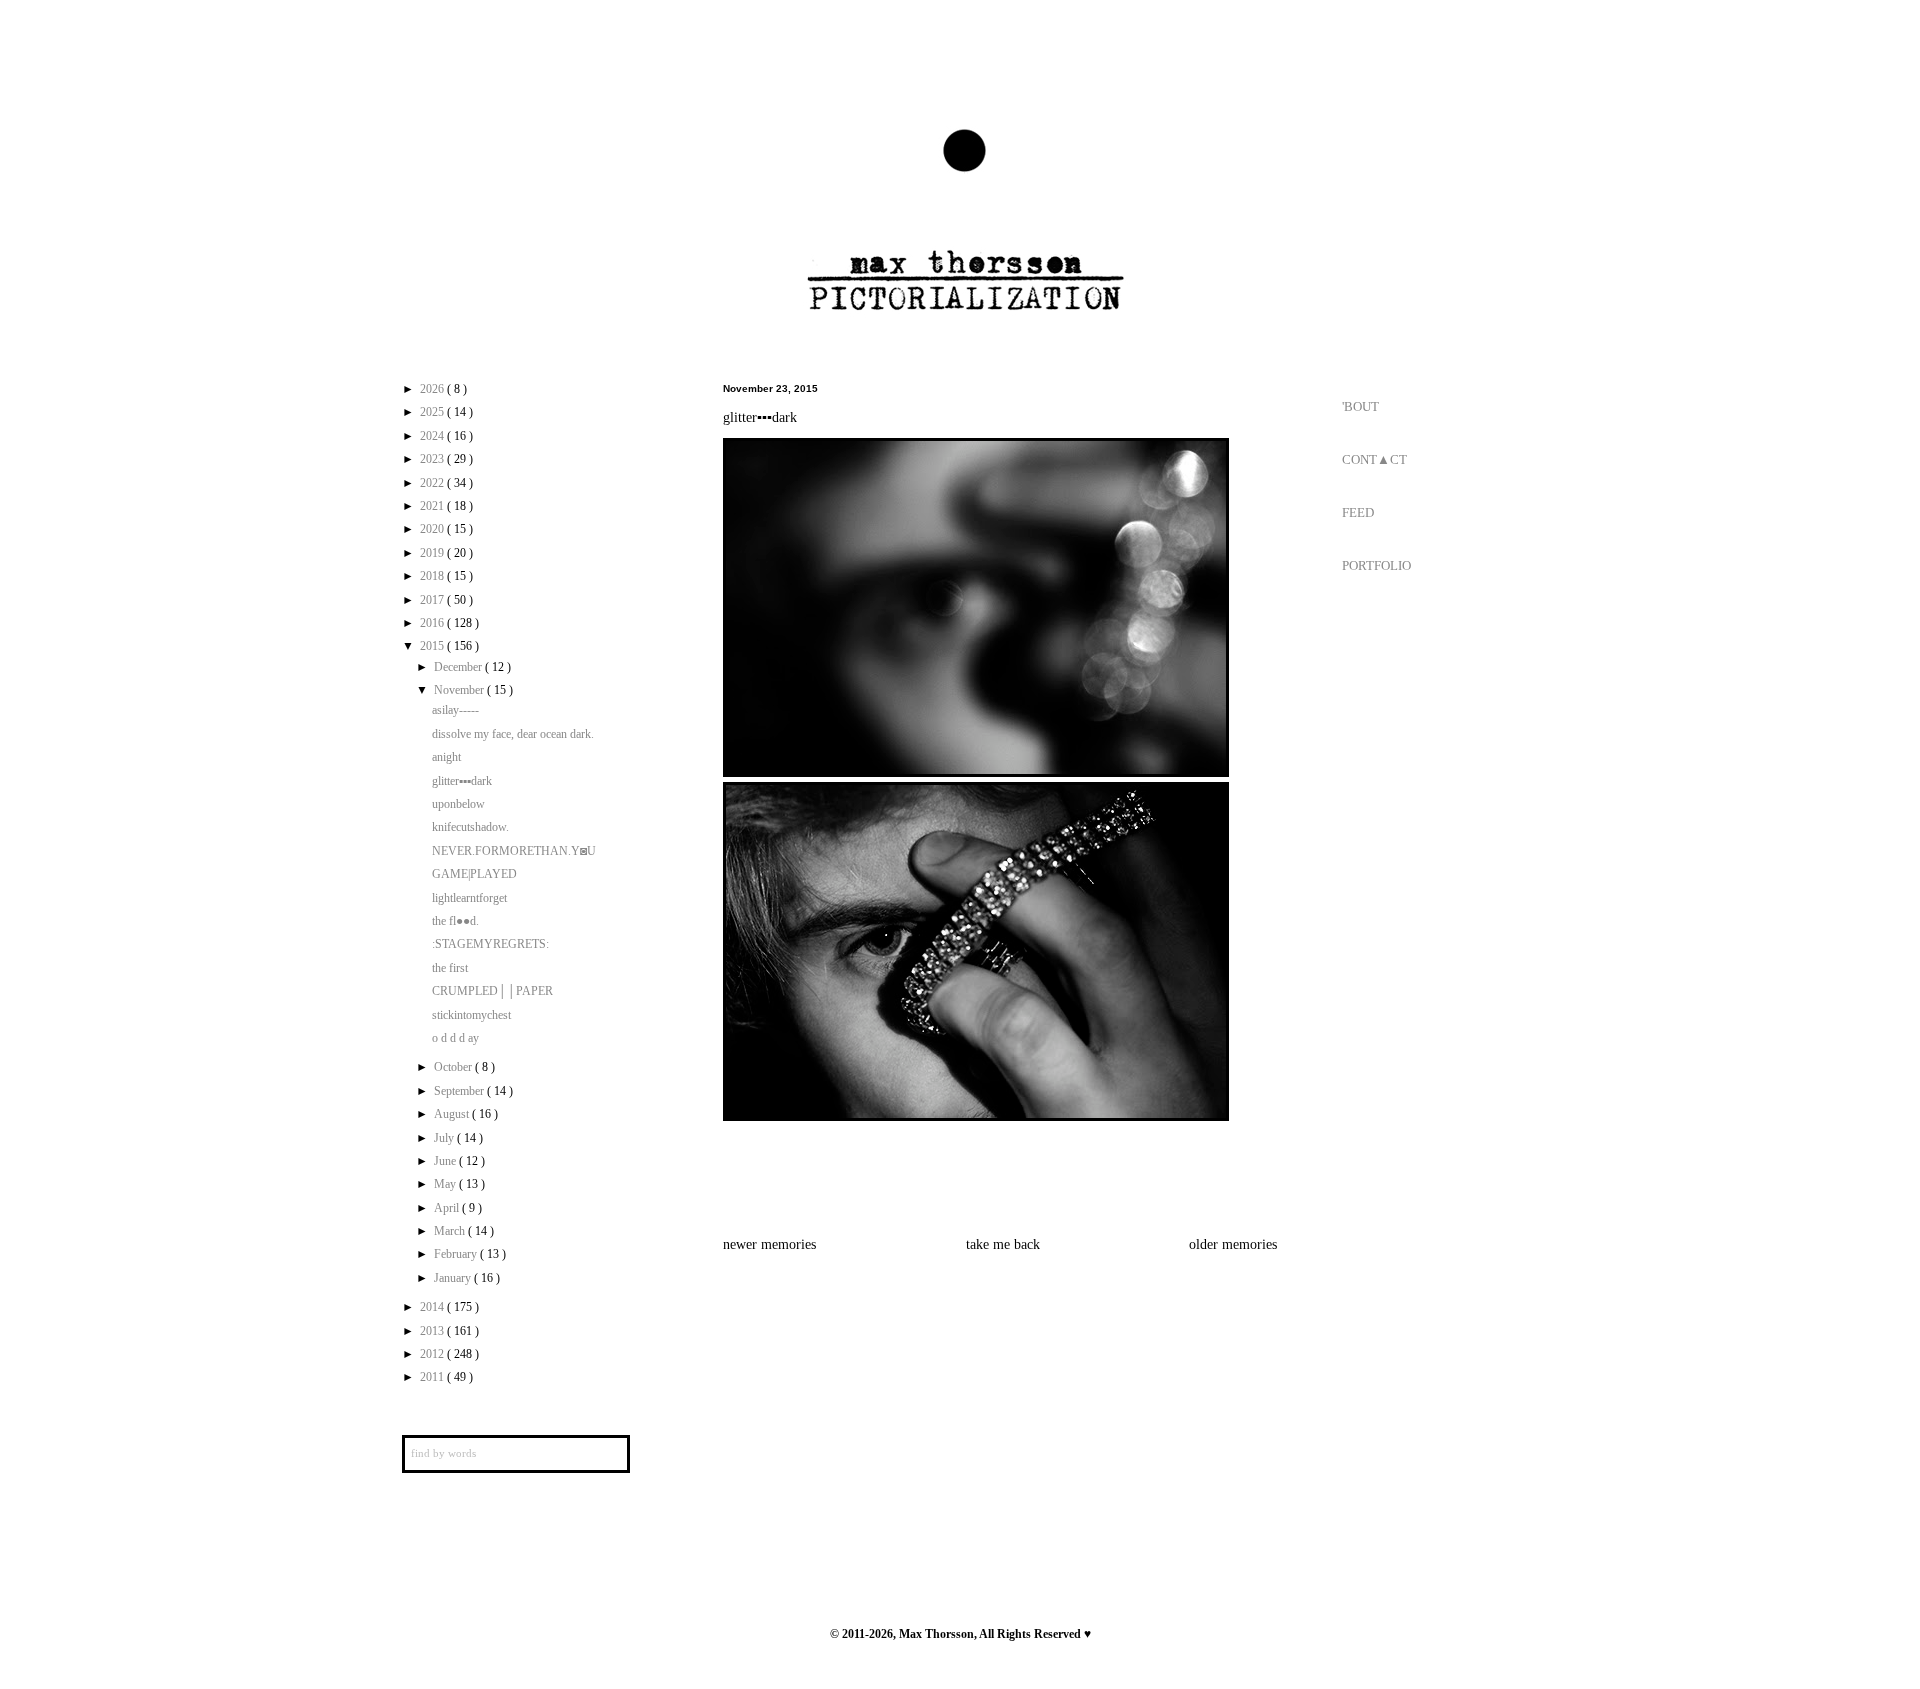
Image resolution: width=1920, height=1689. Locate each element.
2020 (433, 529)
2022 (433, 483)
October (454, 1067)
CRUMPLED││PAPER (492, 991)
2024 (433, 436)
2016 (433, 623)
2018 (433, 576)
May (446, 1184)
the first (450, 968)
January (454, 1278)
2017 (433, 600)
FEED (1358, 512)
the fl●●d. (455, 921)
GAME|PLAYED (474, 874)
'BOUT (1360, 406)
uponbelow (458, 804)
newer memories (769, 1244)
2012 (433, 1354)
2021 (433, 506)
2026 (433, 389)
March (451, 1231)
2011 (433, 1377)
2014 (433, 1307)
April (448, 1208)
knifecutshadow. (470, 827)
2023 (433, 459)
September (460, 1091)
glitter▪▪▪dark (462, 781)
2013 (433, 1331)
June (446, 1161)
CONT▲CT (1374, 459)
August (453, 1114)
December (459, 667)
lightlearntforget (469, 898)
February (457, 1254)
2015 (433, 646)
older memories (1233, 1244)
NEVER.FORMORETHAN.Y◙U (514, 851)
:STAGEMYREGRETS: (490, 944)
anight (446, 757)
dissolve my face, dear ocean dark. (513, 734)
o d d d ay (455, 1038)
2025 (433, 412)
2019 (433, 553)
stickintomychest (471, 1015)
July (445, 1138)
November (460, 690)
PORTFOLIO (1376, 565)
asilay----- (455, 710)
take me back (1003, 1244)
